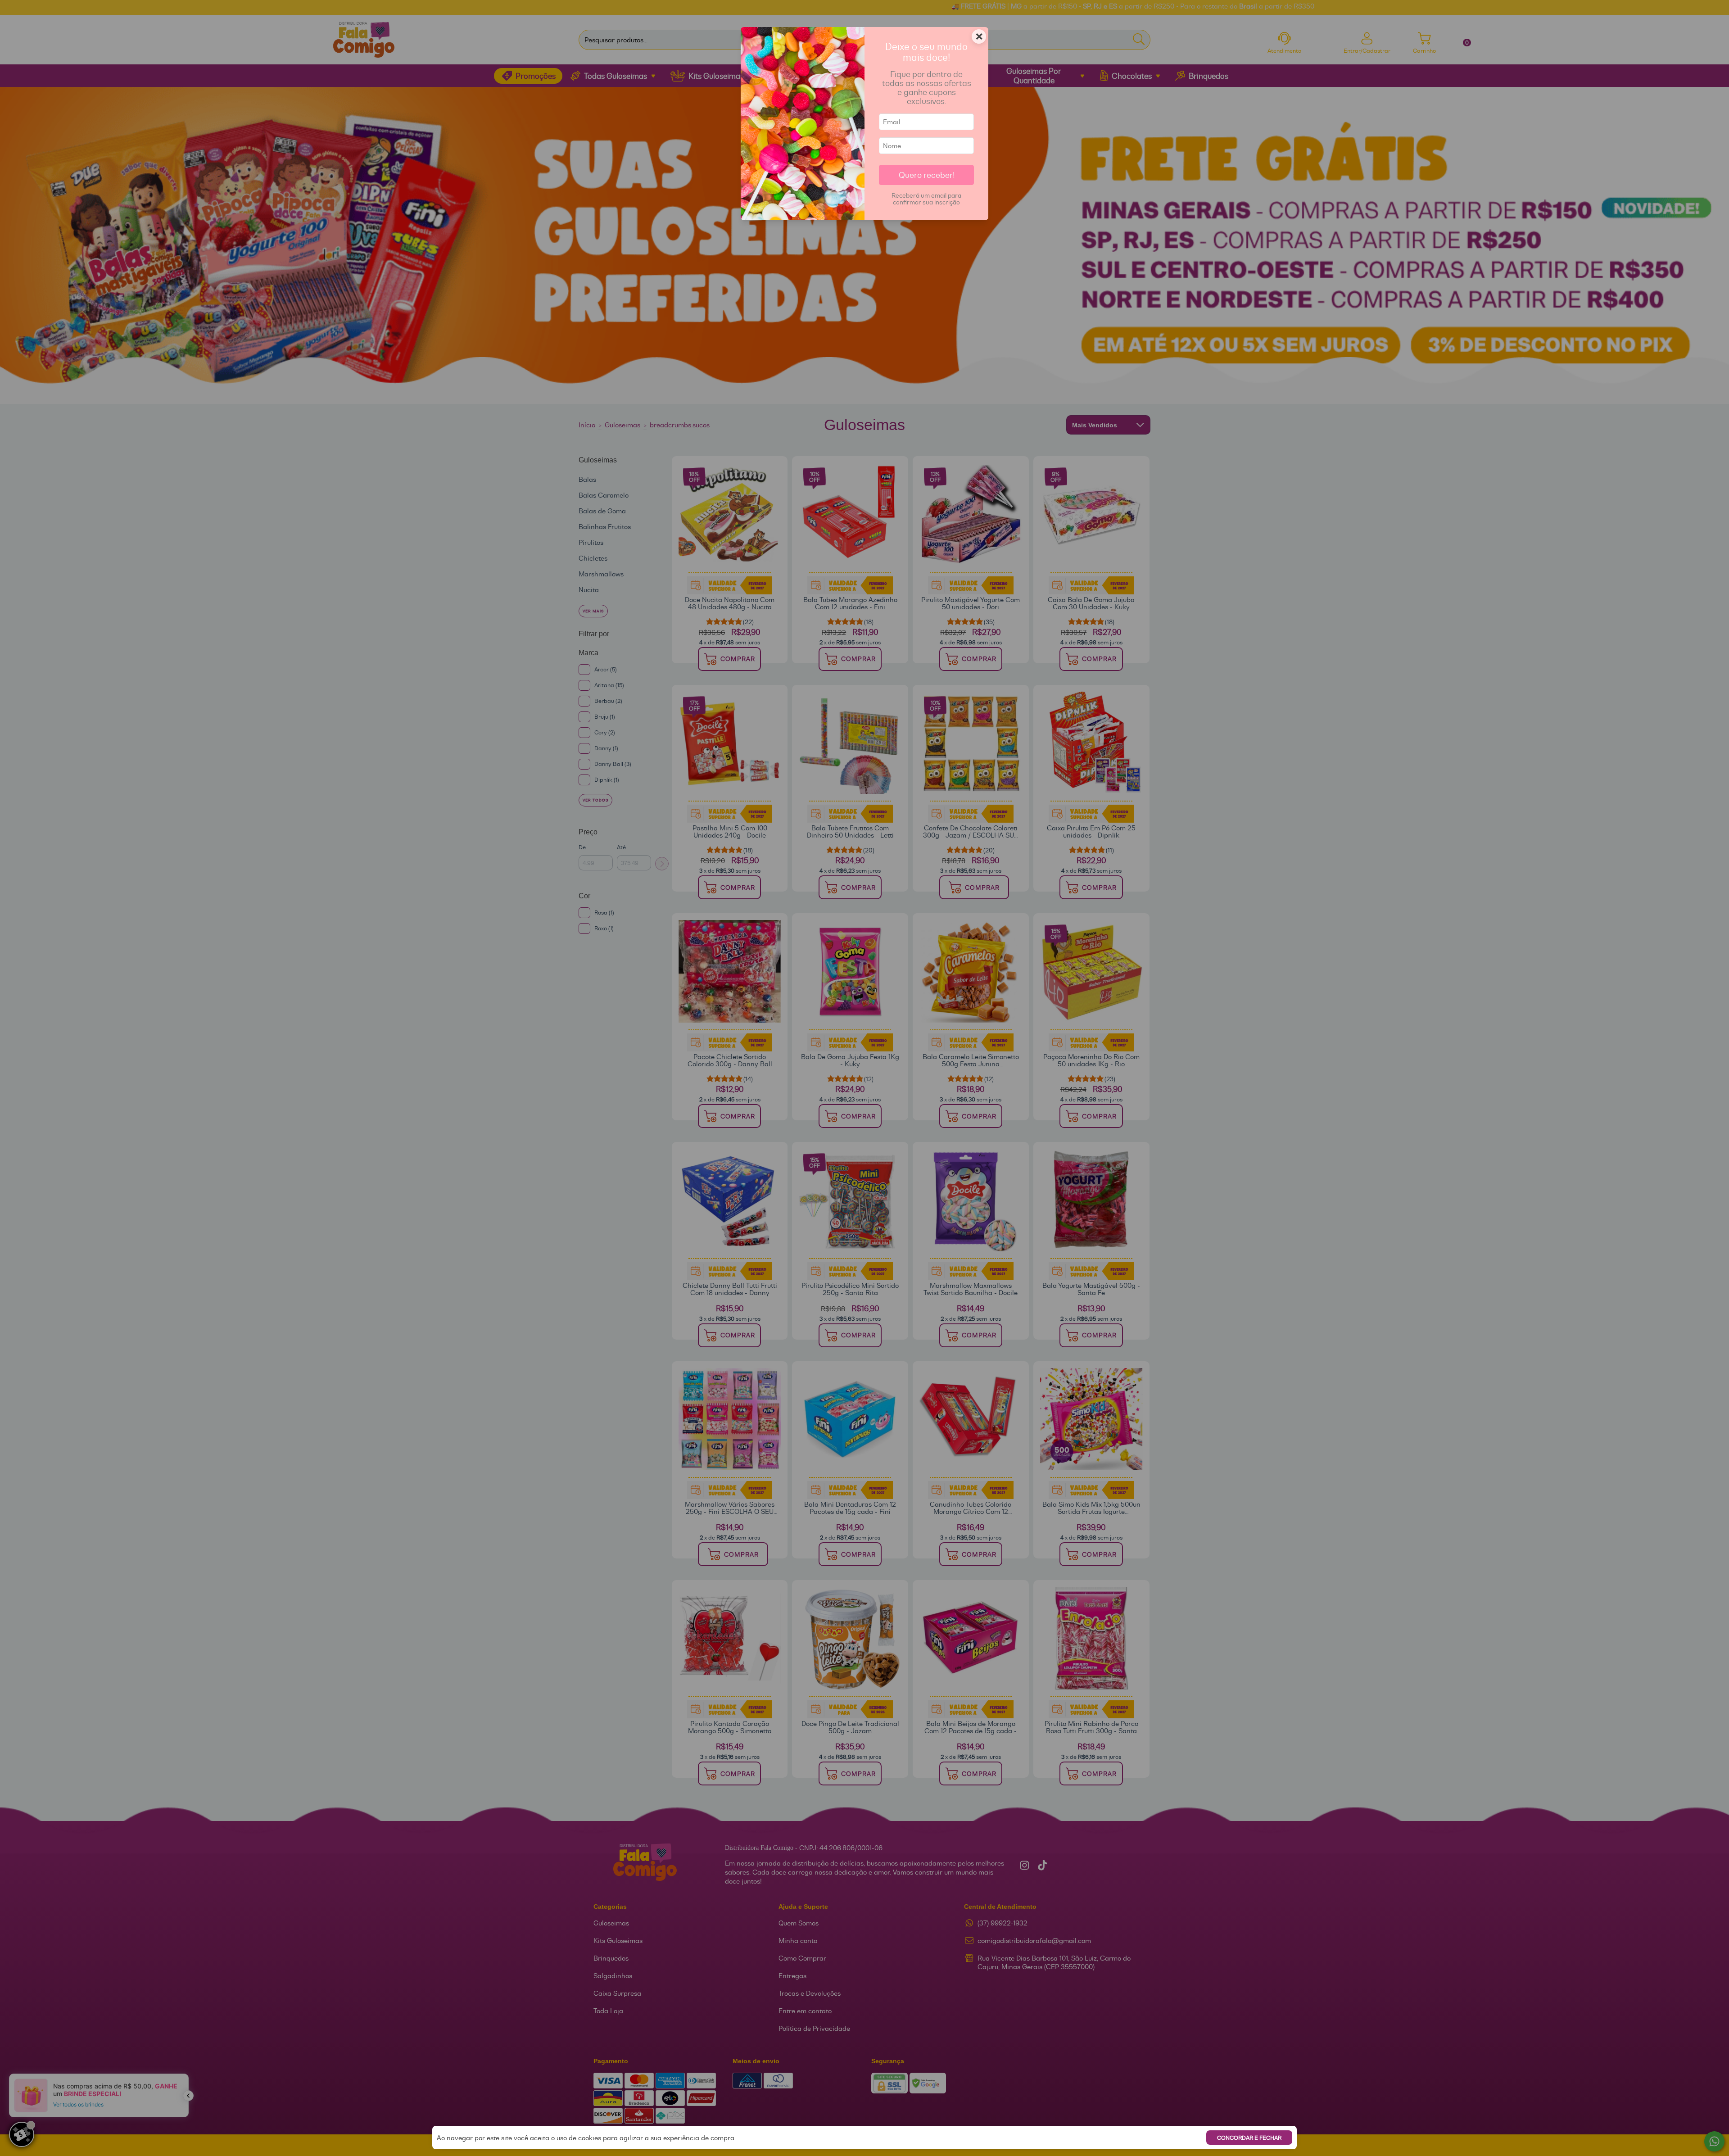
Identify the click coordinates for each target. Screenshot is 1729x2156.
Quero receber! (927, 175)
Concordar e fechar (1249, 2138)
